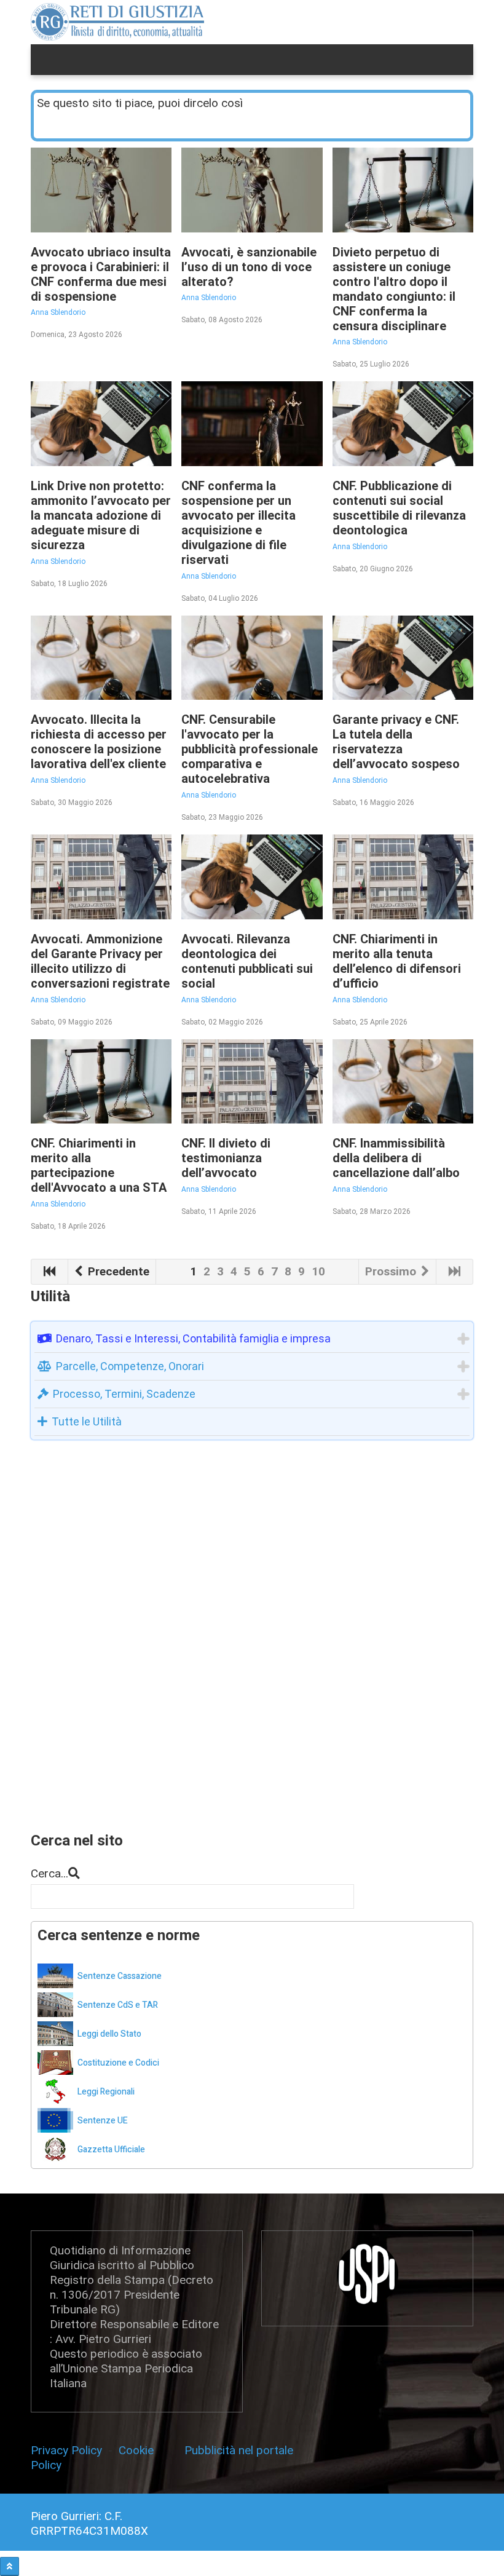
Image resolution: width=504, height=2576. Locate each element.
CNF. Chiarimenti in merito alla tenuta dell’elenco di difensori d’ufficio (397, 961)
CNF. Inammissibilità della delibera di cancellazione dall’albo (396, 1158)
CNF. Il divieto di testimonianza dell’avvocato (226, 1158)
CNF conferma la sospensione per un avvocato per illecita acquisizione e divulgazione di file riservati (238, 523)
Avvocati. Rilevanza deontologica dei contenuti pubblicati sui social (247, 961)
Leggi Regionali (106, 2092)
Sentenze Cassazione (120, 1976)
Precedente (117, 1271)
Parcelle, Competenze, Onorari (130, 1366)
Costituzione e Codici (118, 2063)
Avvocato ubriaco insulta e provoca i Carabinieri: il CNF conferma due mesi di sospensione (101, 274)
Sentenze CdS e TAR (118, 2005)
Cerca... (49, 1873)
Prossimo (392, 1271)
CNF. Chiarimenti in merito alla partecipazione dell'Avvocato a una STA (99, 1165)
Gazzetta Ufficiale (111, 2150)
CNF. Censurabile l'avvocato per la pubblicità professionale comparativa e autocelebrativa (250, 749)
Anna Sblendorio (58, 312)
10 (318, 1271)
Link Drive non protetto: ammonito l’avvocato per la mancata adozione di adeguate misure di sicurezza (101, 515)
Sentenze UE (103, 2121)
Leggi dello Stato (109, 2034)
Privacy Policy (69, 2450)
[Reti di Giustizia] (118, 22)
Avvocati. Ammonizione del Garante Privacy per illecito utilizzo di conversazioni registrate (100, 961)
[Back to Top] (10, 2566)
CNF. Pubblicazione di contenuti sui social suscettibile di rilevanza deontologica (399, 508)
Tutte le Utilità (87, 1421)
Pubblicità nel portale (239, 2450)
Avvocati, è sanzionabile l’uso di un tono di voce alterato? (249, 267)
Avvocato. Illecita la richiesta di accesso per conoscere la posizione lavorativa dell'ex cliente (99, 742)
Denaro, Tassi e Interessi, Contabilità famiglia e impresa (193, 1338)
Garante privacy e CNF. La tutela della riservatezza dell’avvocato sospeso (396, 742)
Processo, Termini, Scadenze (124, 1394)
